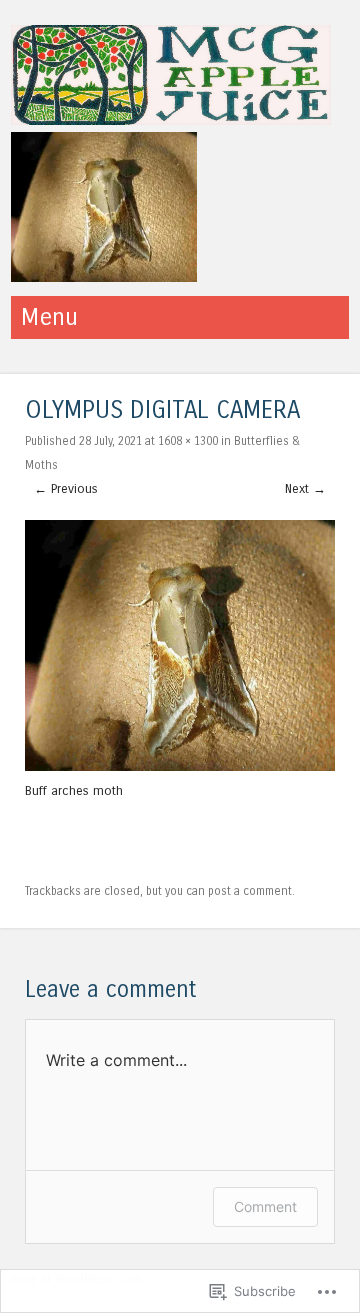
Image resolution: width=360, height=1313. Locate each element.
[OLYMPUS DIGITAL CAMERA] (180, 766)
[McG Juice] (171, 119)
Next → (305, 488)
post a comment (250, 891)
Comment (265, 1206)
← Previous (66, 488)
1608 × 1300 (188, 441)
